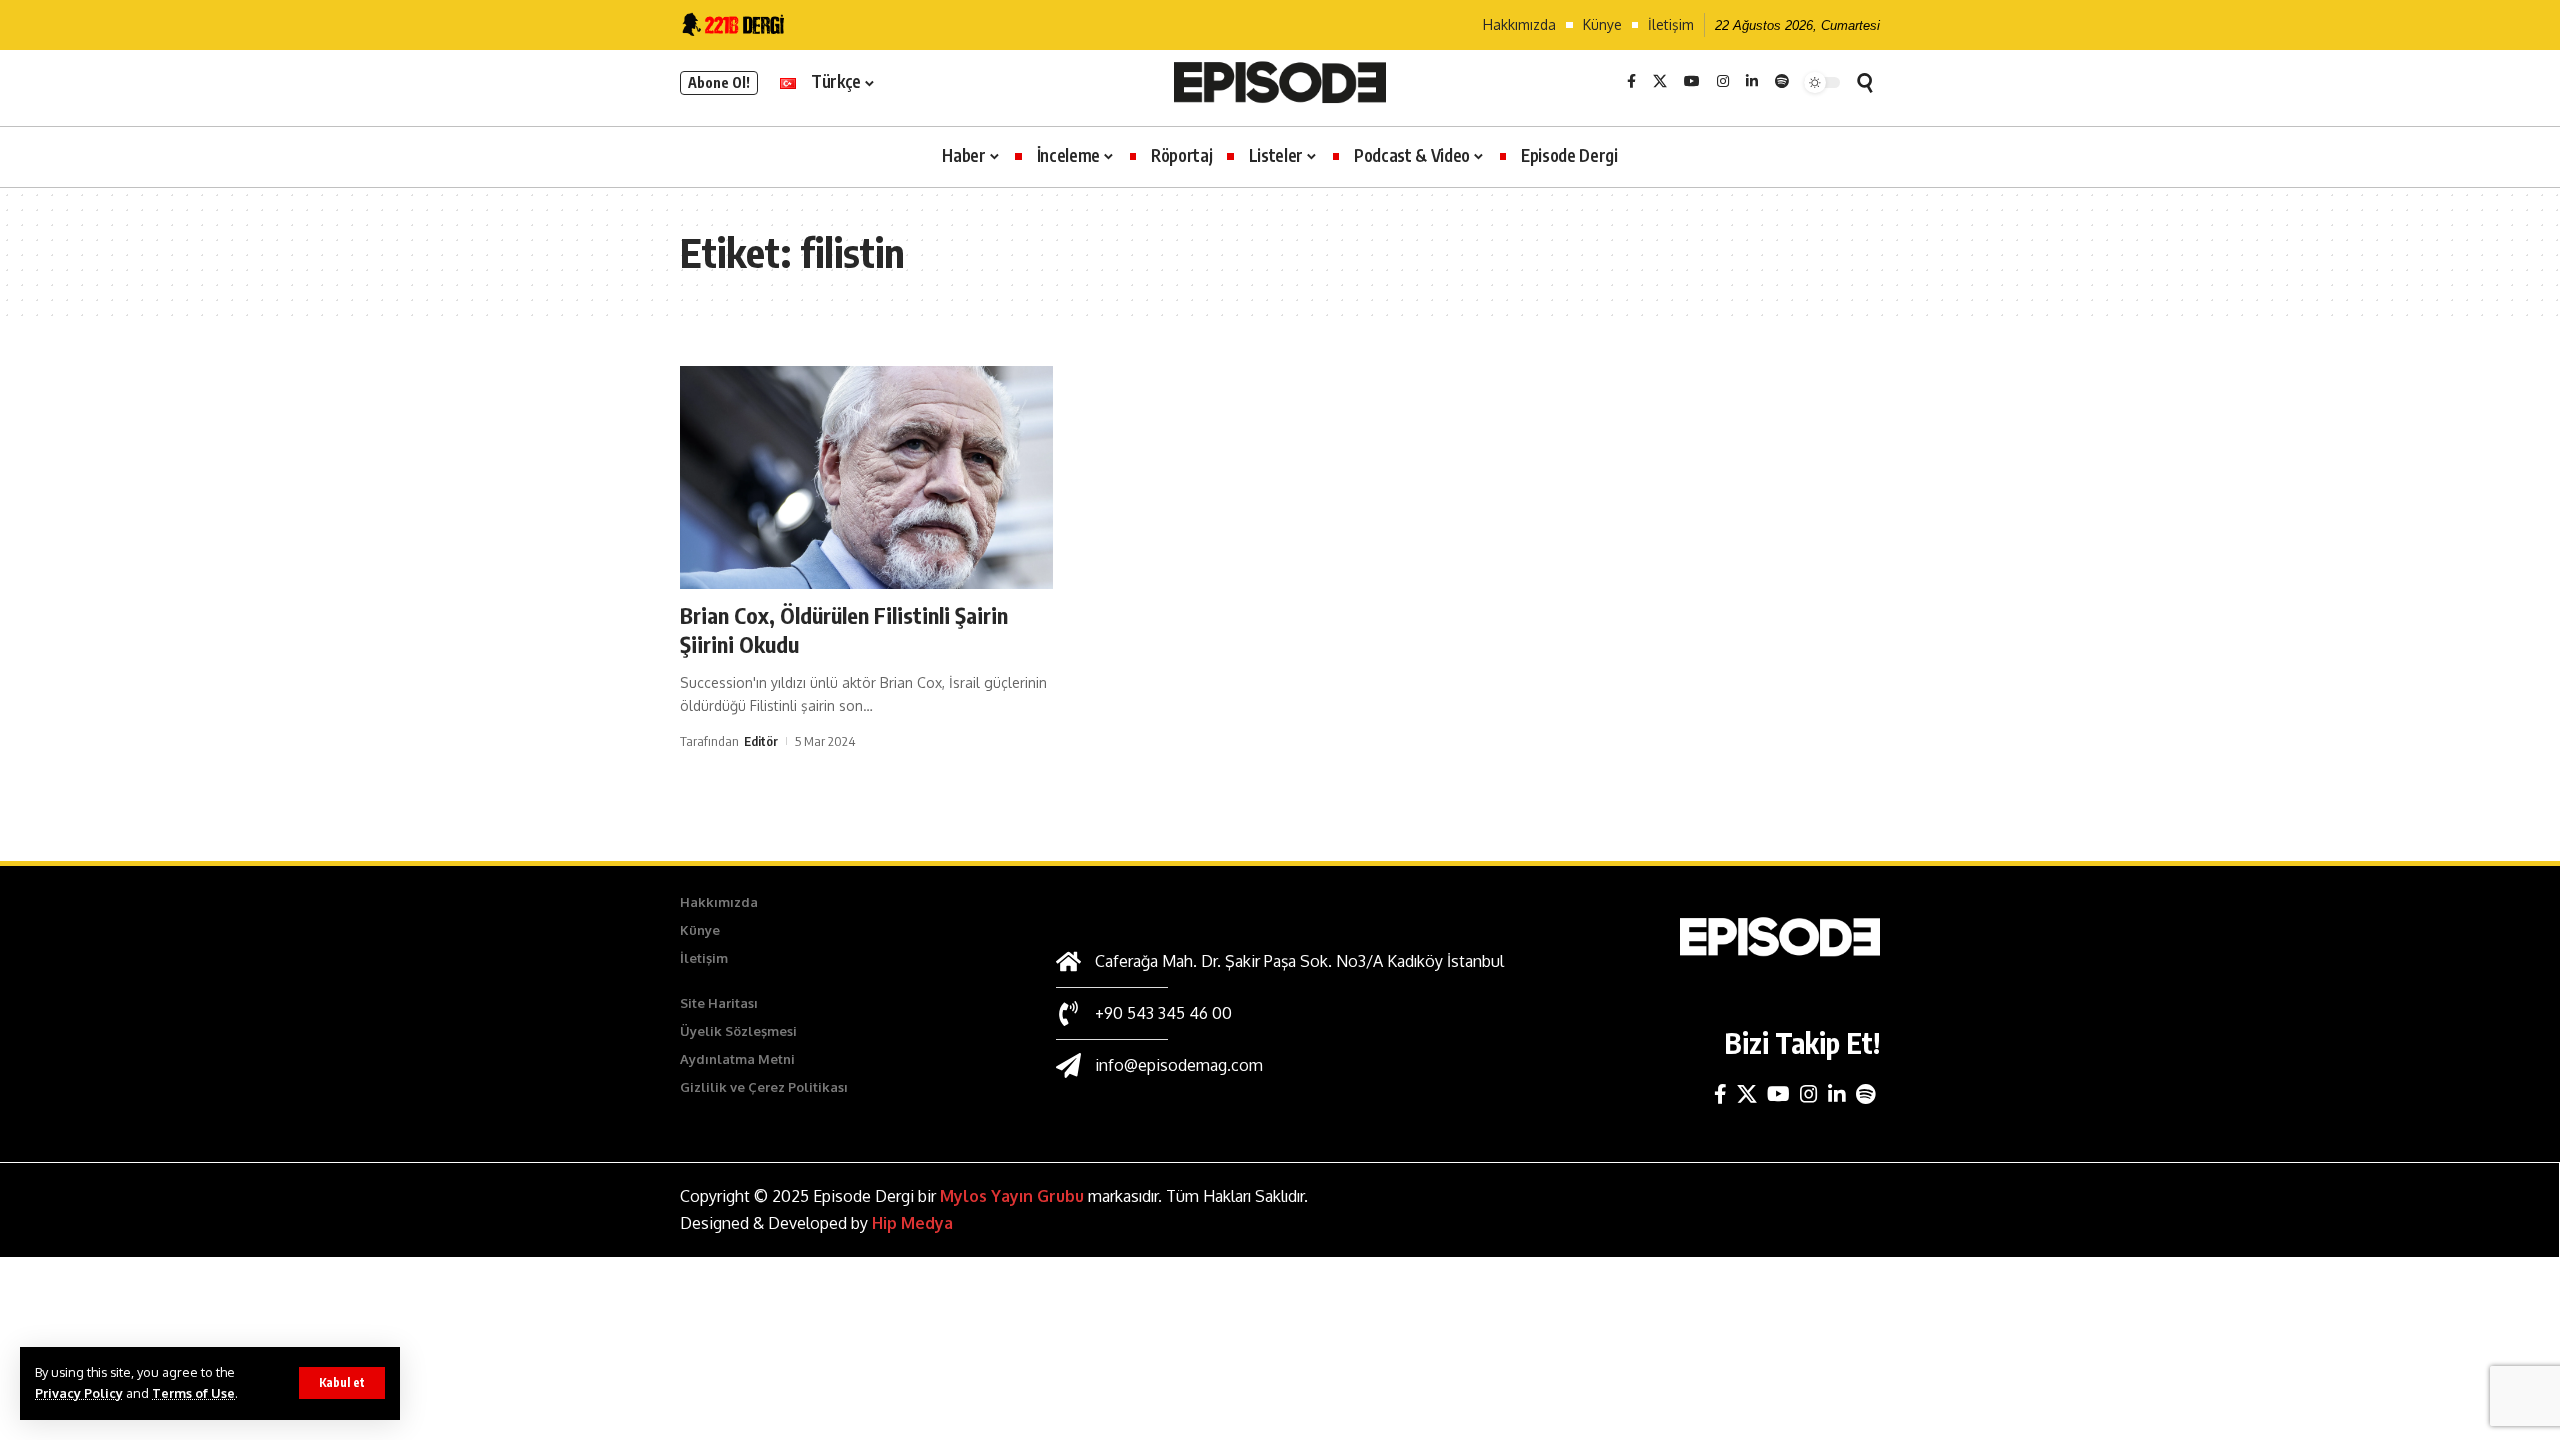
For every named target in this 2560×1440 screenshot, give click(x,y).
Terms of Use (193, 1393)
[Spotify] (1782, 82)
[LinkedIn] (1752, 82)
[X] (1660, 82)
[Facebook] (1631, 82)
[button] (342, 1383)
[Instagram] (1723, 82)
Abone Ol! (719, 82)
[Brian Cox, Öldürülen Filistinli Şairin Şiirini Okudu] (866, 478)
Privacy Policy (79, 1393)
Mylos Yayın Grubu (1012, 1196)
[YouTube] (1692, 82)
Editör (761, 741)
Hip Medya (912, 1223)
